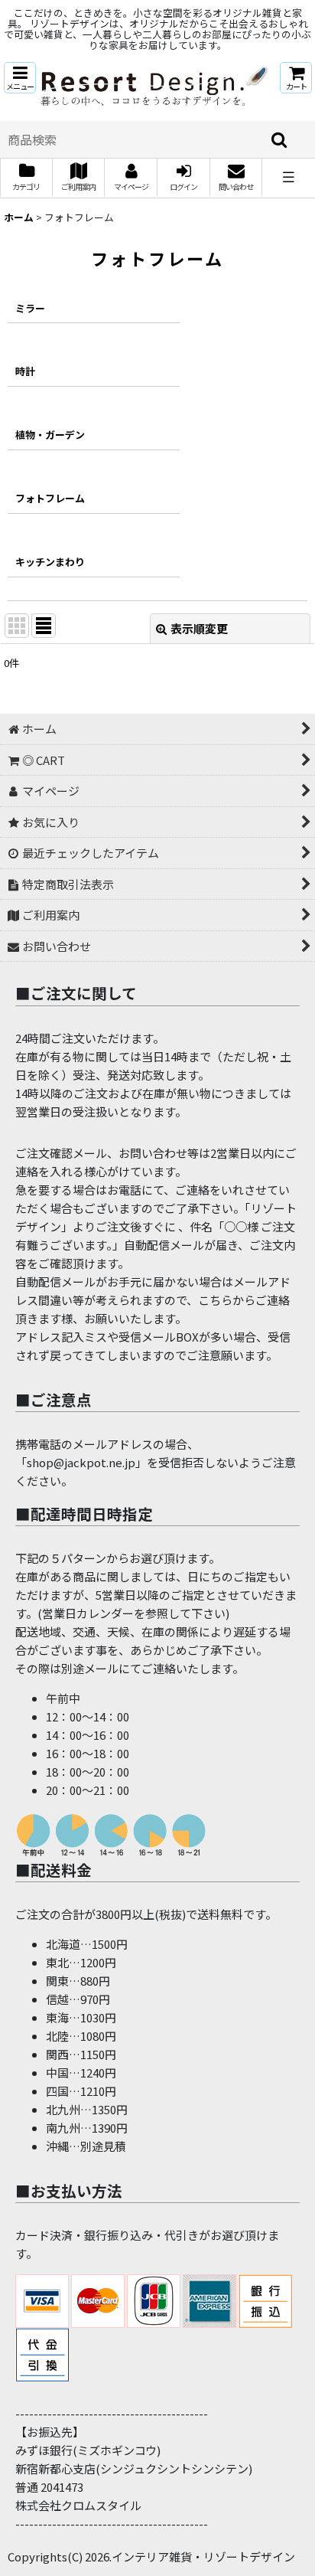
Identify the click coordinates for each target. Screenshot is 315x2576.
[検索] (280, 139)
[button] (20, 78)
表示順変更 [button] (199, 628)
